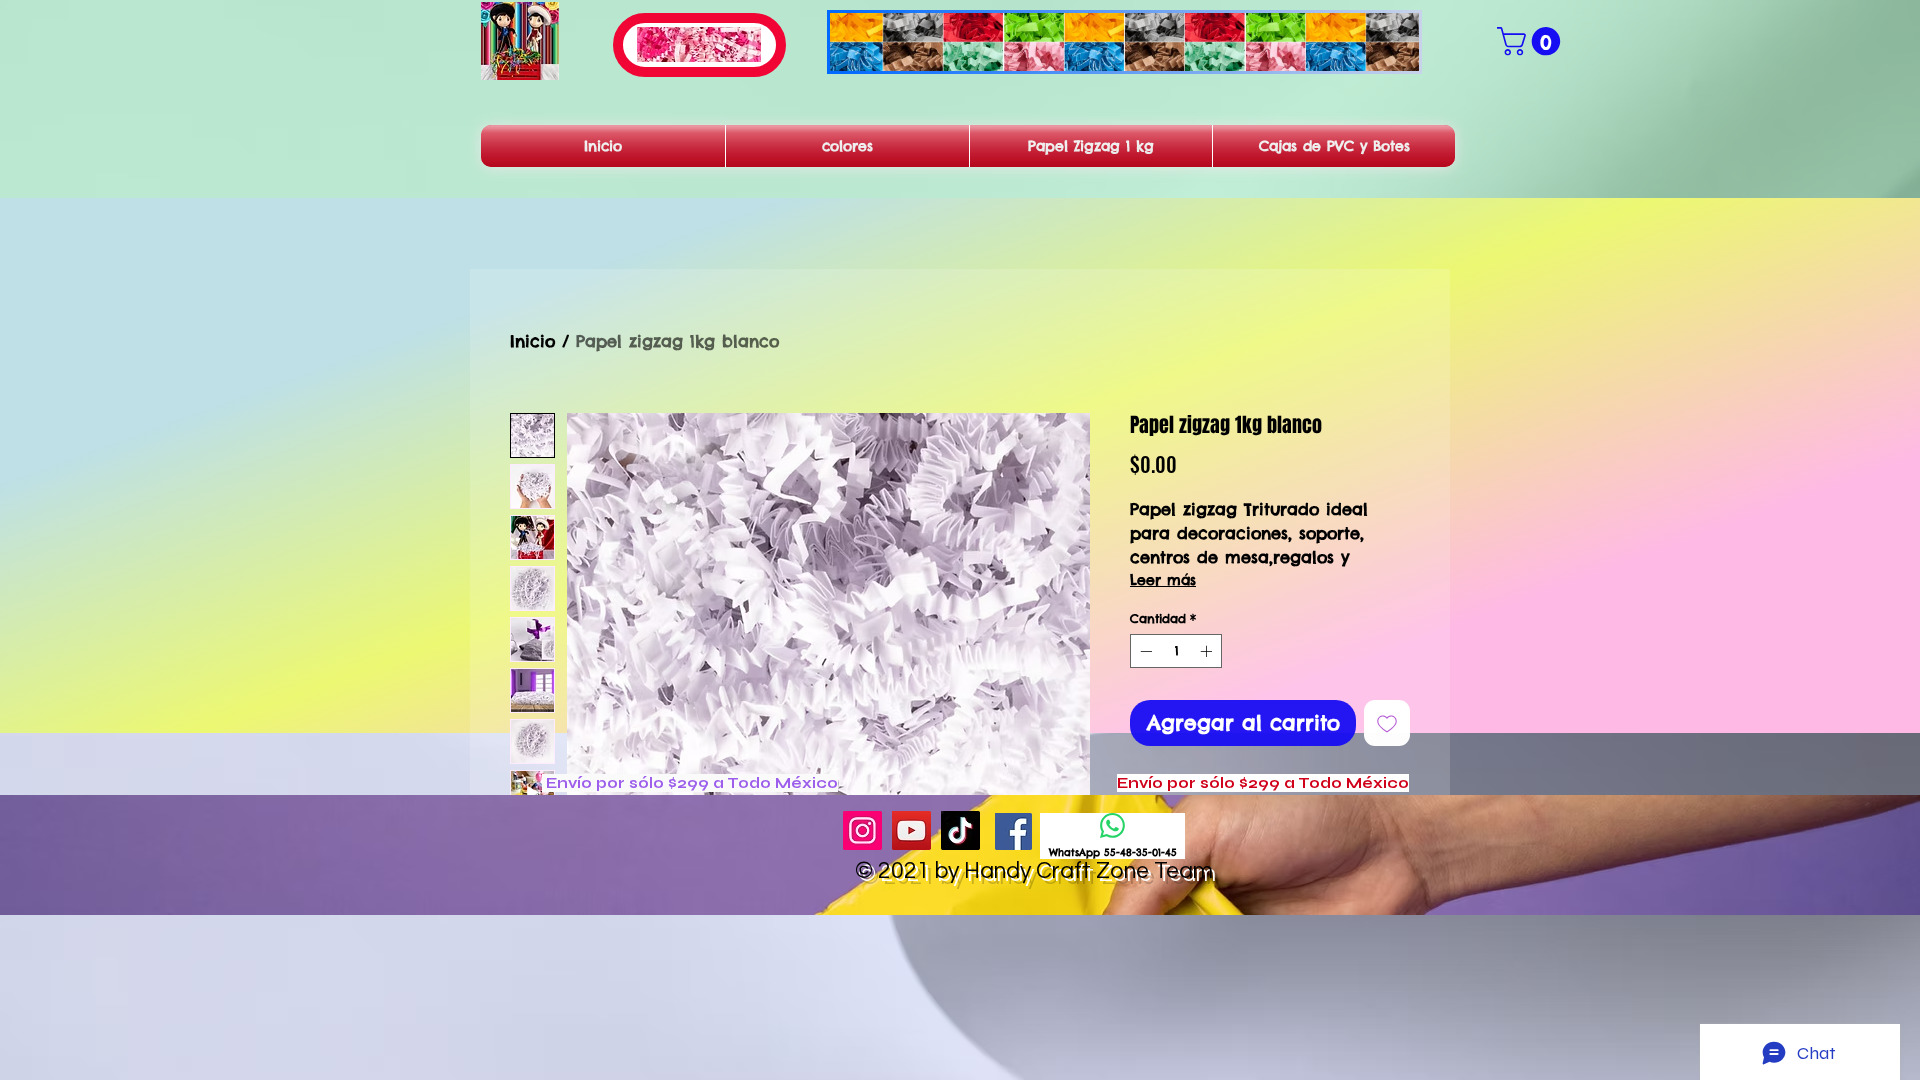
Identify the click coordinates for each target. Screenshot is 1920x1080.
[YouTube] (911, 830)
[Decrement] (1144, 651)
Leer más (1163, 580)
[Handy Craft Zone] (1013, 831)
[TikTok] (960, 830)
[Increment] (1208, 651)
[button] (1532, 41)
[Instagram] (862, 830)
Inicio (532, 341)
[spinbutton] (1176, 651)
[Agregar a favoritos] (1387, 723)
